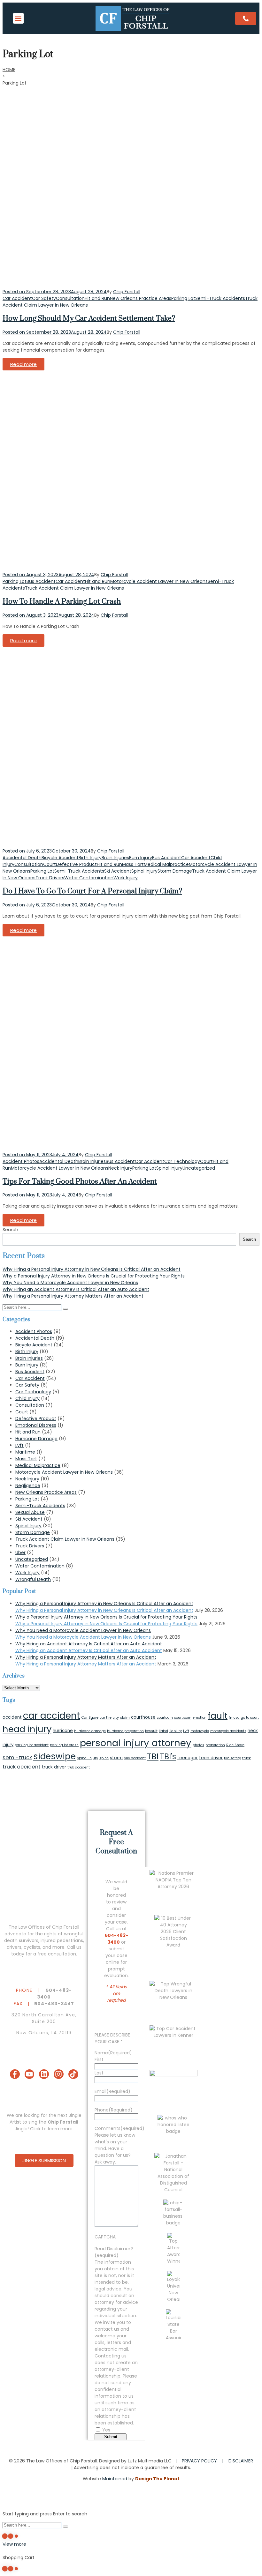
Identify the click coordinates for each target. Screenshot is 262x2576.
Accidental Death (22, 858)
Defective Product (76, 864)
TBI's (168, 1757)
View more (14, 2544)
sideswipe (54, 1756)
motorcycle (200, 1731)
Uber (20, 1552)
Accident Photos (21, 1161)
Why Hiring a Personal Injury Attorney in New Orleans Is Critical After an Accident (92, 1269)
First (99, 2059)
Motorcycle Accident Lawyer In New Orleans (159, 581)
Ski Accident (118, 871)
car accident (52, 1716)
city (116, 1718)
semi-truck (17, 1757)
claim (125, 1718)
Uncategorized (199, 1168)
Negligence (28, 1485)
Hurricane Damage (36, 1439)
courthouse (143, 1717)
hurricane (63, 1731)
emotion (200, 1718)
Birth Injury (90, 858)
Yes (106, 2430)
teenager (188, 1758)
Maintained (115, 2479)
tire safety (232, 1758)
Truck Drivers (50, 878)
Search (10, 1230)
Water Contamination (89, 878)
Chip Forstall (127, 292)
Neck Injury (120, 1168)
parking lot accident (32, 1745)
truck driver (54, 1767)
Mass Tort (133, 864)
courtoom (165, 1718)
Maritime (25, 1452)
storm (116, 1758)
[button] (18, 18)
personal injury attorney (136, 1743)
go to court (250, 1718)
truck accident (22, 1767)
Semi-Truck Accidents (220, 298)
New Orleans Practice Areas (141, 298)
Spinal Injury (144, 871)
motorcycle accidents (228, 1731)
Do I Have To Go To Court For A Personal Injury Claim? (92, 891)
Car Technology (182, 1161)
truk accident (79, 1767)
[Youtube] (30, 2074)
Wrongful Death (33, 1579)
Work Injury (126, 878)
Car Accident (17, 298)
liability (176, 1731)
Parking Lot (183, 298)
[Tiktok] (73, 2074)
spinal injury (88, 1758)
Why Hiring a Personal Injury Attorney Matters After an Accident (73, 1296)
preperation (215, 1745)
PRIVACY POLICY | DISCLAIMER (217, 2461)
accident (12, 1717)
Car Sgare (90, 1718)
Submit (111, 2437)
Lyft (19, 1445)
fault (218, 1716)
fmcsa (234, 1718)
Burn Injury (141, 858)
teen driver (211, 1758)
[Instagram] (59, 2074)
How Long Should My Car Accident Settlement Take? (89, 319)
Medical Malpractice (166, 864)
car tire (106, 1718)
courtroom (183, 1718)
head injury (27, 1729)
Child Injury (27, 1398)
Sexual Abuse (30, 1512)
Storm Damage (175, 871)
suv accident (135, 1758)
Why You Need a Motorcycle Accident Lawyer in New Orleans (70, 1283)
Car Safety (44, 298)
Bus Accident (41, 581)
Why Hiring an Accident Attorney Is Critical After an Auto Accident (76, 1289)
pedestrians (70, 1940)
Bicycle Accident (60, 858)
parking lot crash (64, 1745)
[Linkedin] (44, 2074)
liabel (163, 1731)
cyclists (32, 1947)
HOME (9, 70)
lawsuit (151, 1731)
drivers (14, 1947)
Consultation (70, 298)
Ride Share (235, 1745)
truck (247, 1758)
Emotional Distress (36, 1425)
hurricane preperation (125, 1731)
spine (104, 1758)
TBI (153, 1756)
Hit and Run (97, 298)
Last (99, 2073)
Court (50, 864)
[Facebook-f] (15, 2074)
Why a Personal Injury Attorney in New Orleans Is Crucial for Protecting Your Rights (94, 1276)
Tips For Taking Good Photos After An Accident (80, 1182)
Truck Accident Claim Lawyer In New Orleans (74, 588)
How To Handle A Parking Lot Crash (62, 602)
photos (198, 1745)
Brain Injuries (115, 858)
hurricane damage (90, 1731)
